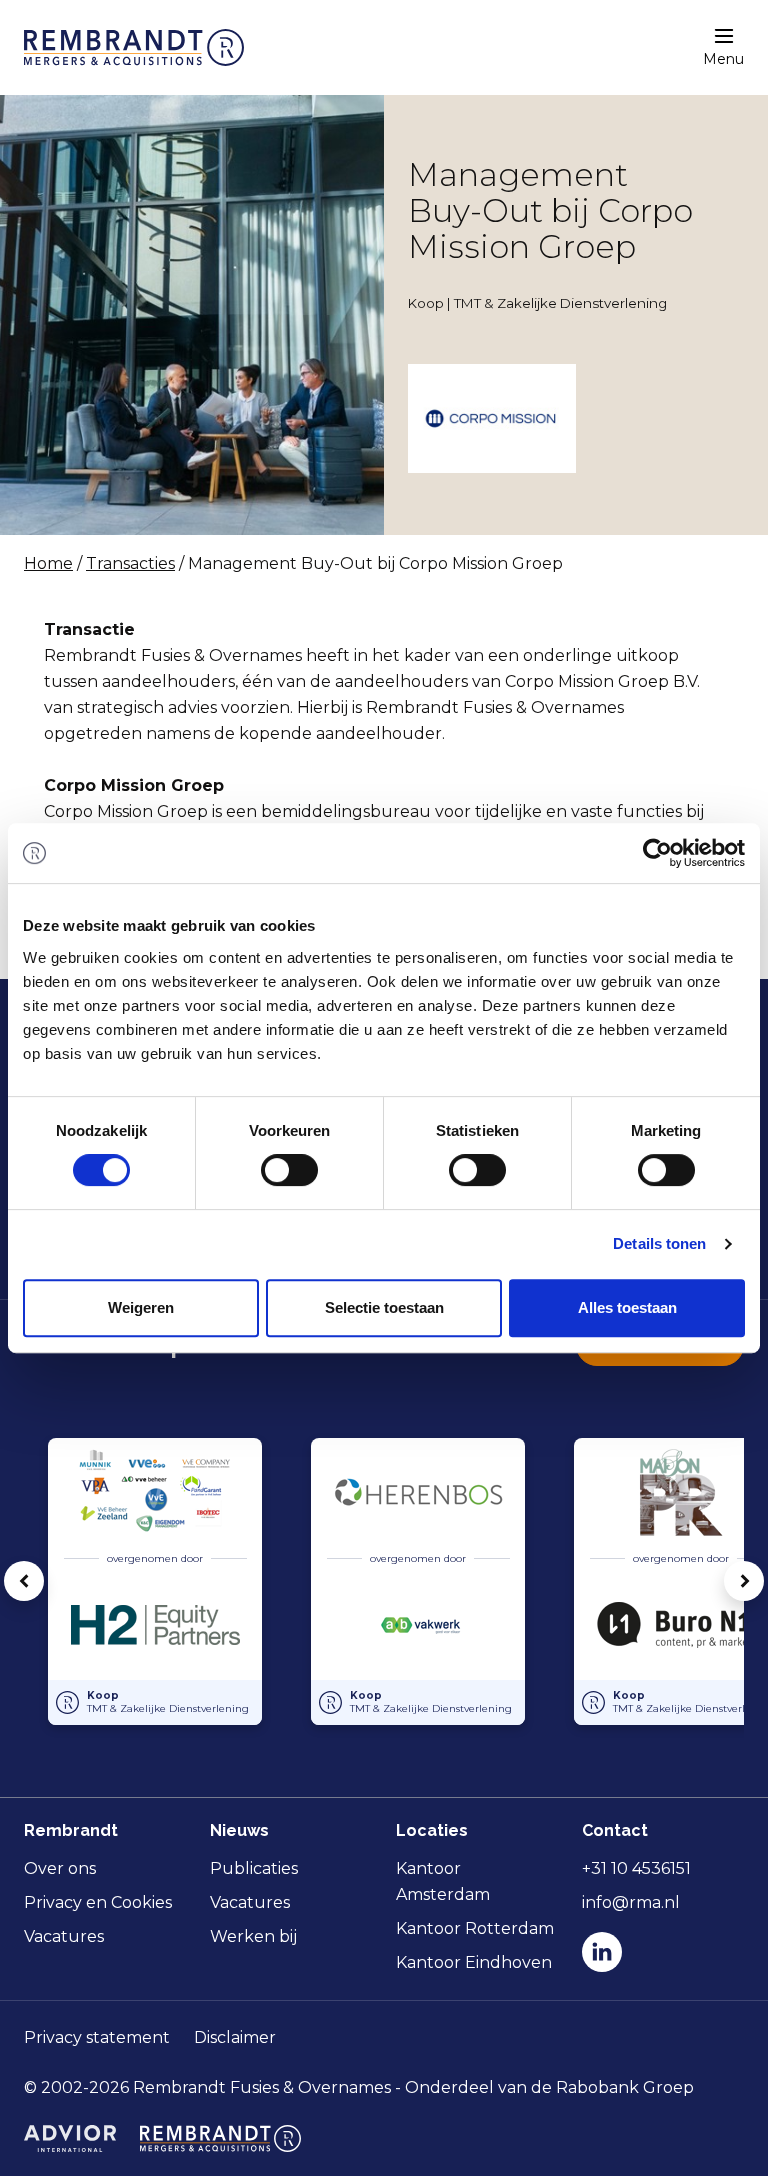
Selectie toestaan (384, 1307)
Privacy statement (97, 2037)
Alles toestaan (627, 1307)
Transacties (130, 563)
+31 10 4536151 (636, 1868)
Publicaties (254, 1868)
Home (48, 563)
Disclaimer (235, 2037)
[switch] (289, 1170)
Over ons (60, 1868)
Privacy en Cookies (98, 1902)
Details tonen (659, 1243)
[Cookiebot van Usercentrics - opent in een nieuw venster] (657, 853)
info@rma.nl (631, 1902)
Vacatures (64, 1936)
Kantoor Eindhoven (474, 1962)
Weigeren (141, 1307)
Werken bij (253, 1936)
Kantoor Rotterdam (475, 1928)
